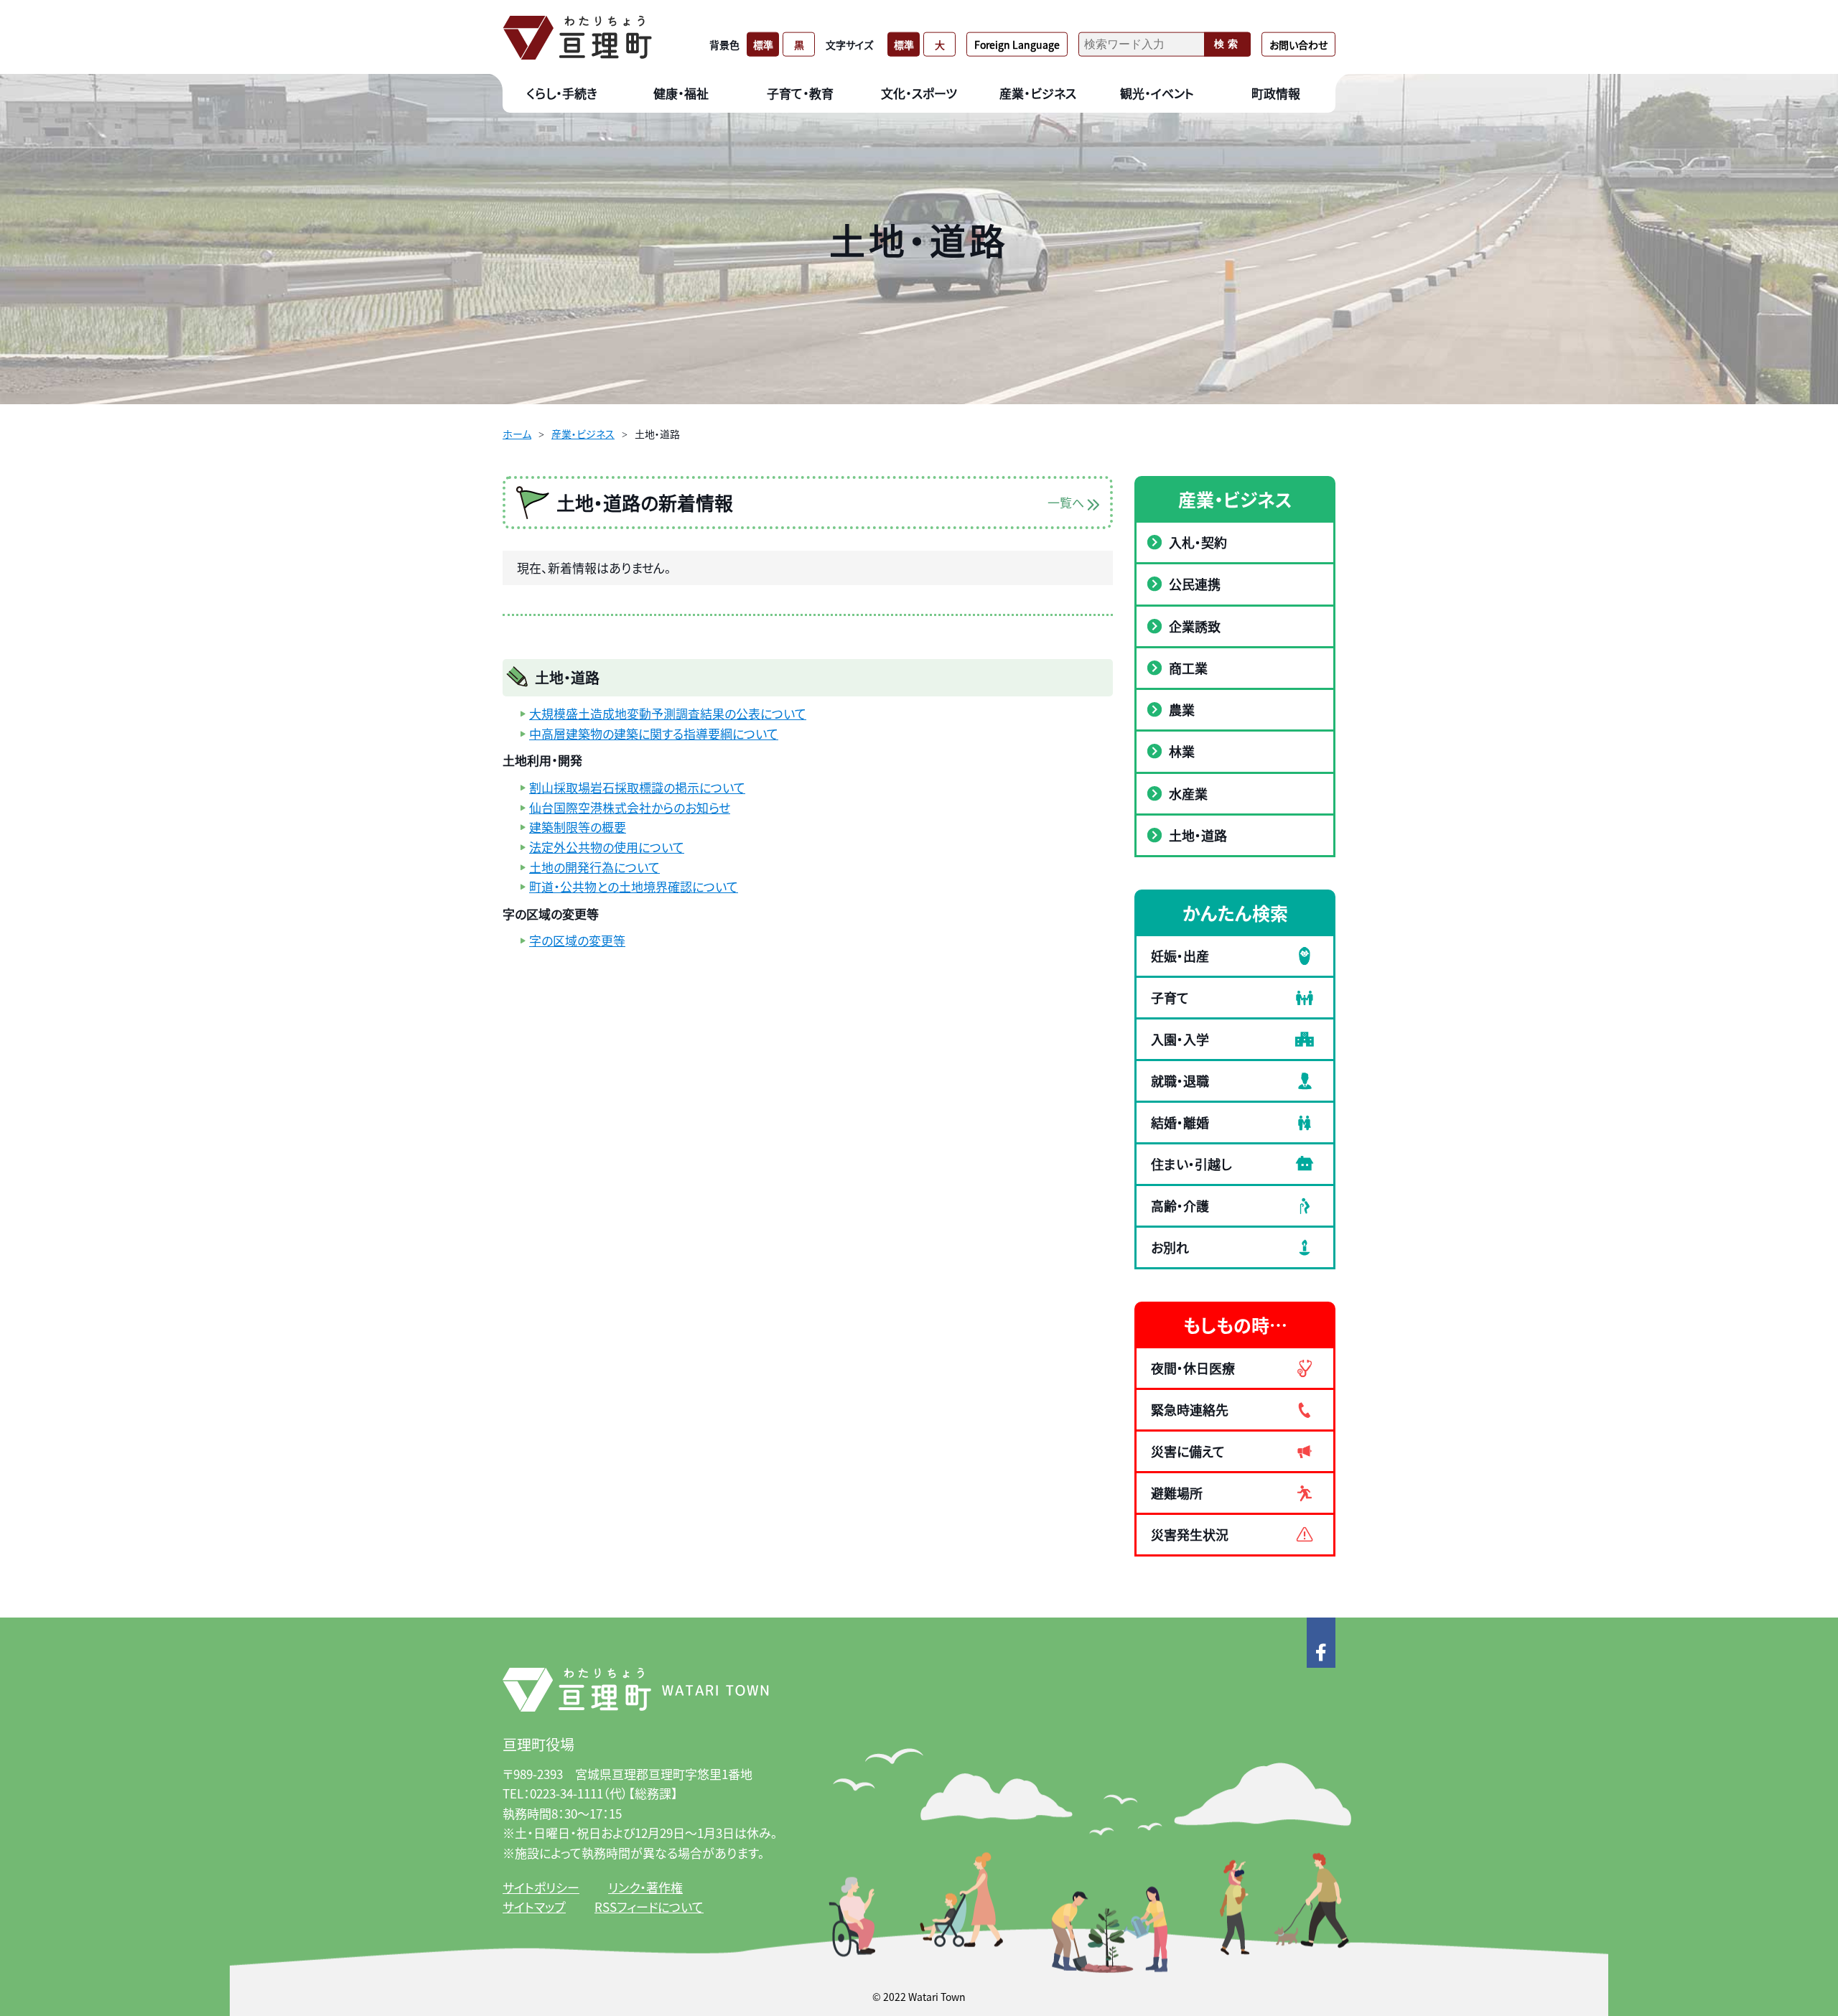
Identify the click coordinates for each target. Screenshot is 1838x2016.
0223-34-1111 (566, 1793)
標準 (763, 44)
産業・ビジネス (583, 434)
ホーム (517, 434)
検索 (1228, 44)
